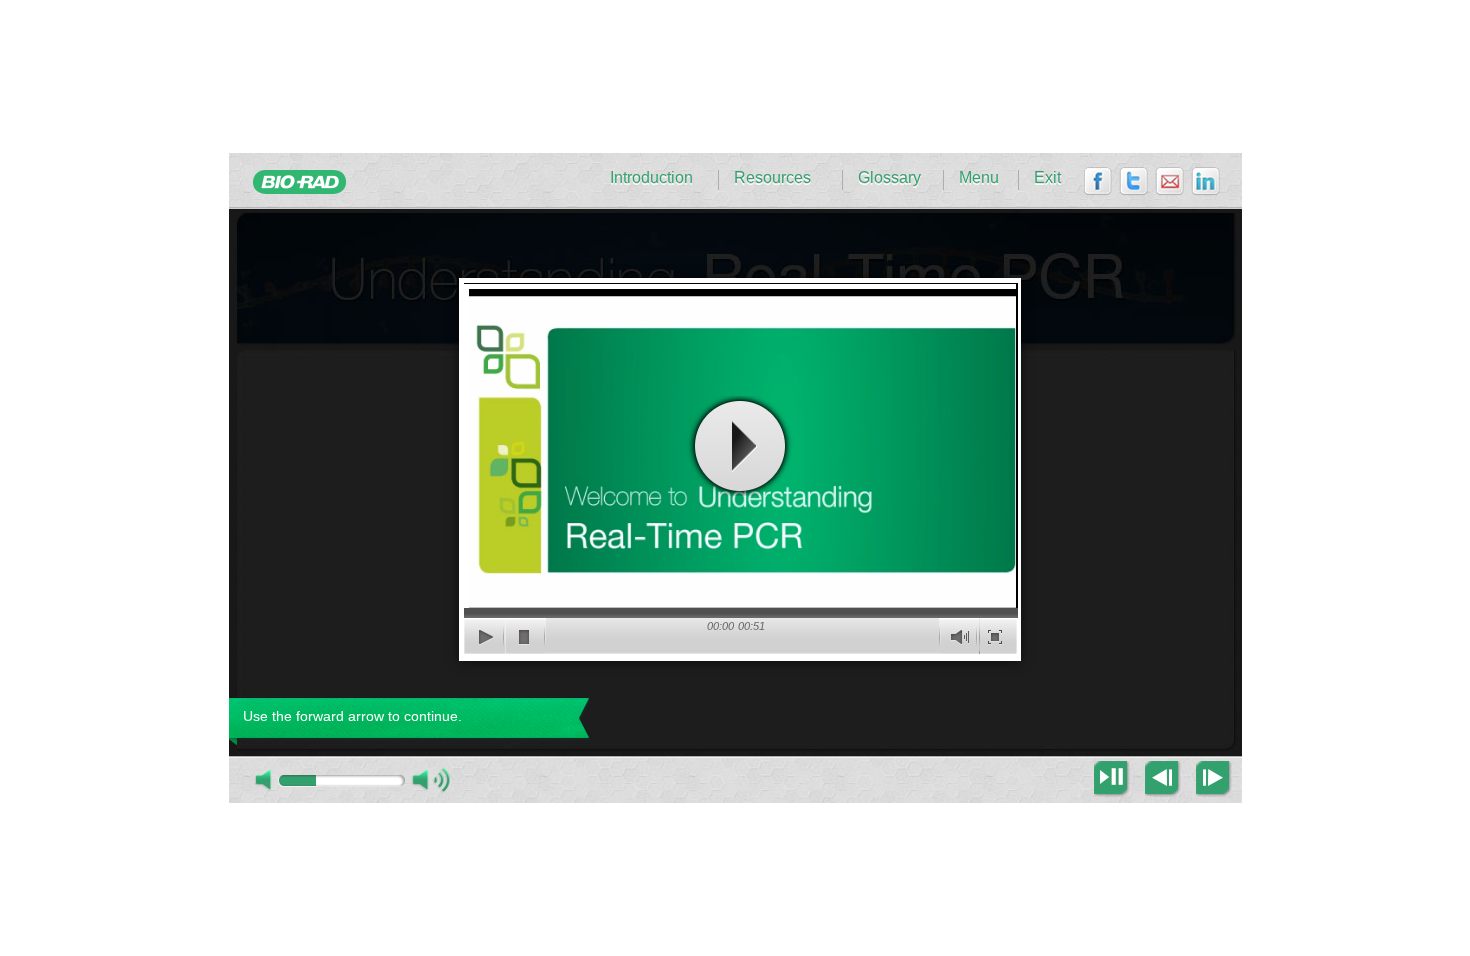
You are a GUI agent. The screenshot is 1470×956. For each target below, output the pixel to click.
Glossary (889, 178)
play (740, 446)
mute (959, 636)
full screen (996, 636)
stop (525, 636)
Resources (772, 178)
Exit (1047, 178)
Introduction (651, 178)
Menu (979, 178)
